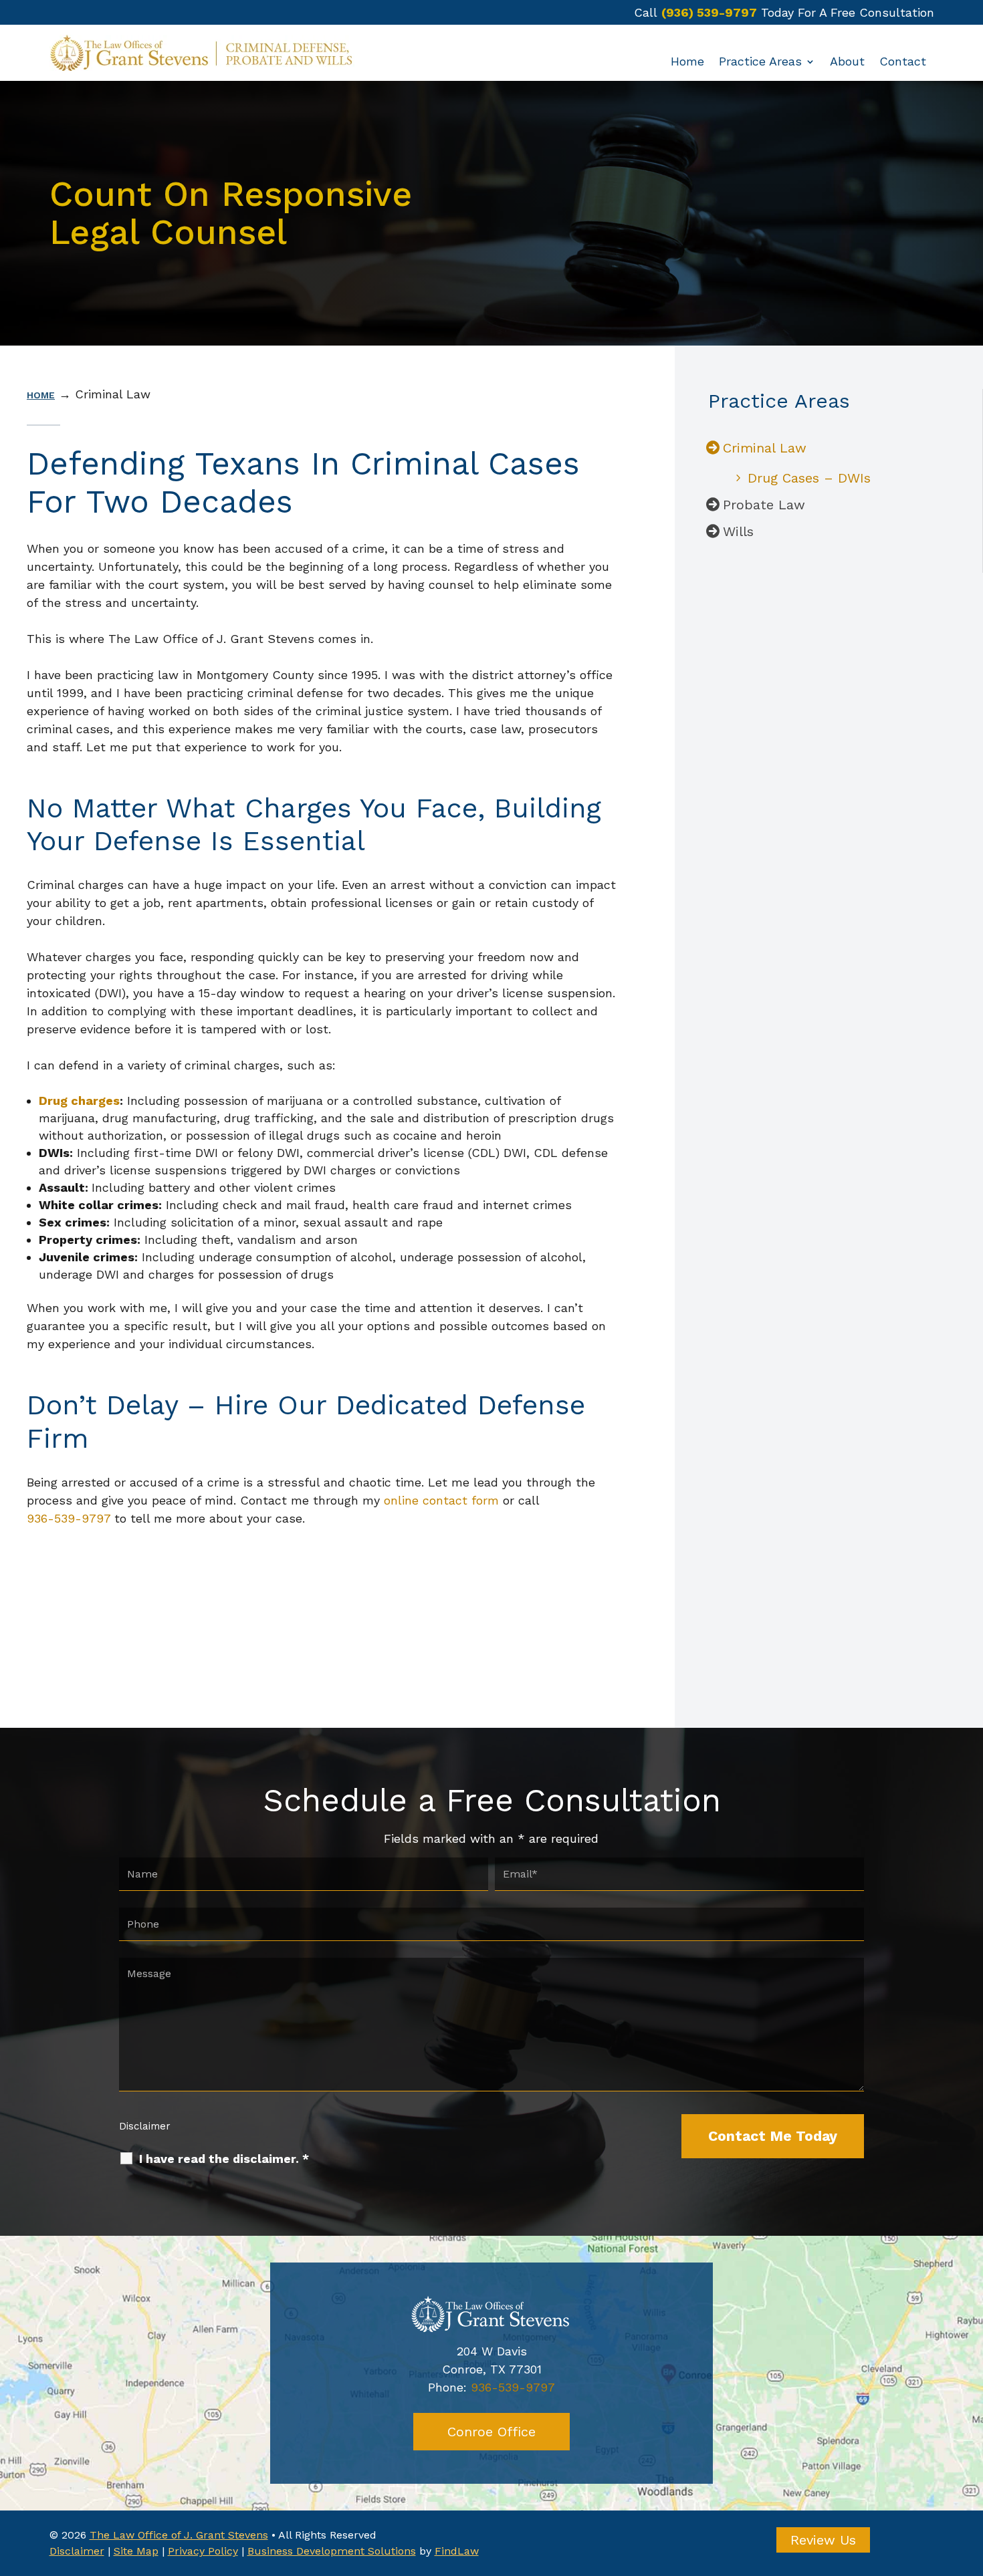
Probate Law (764, 505)
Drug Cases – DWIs (809, 478)
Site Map (136, 2551)
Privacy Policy (203, 2551)
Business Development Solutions (332, 2551)
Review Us (823, 2540)
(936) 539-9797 (709, 12)
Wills (738, 531)
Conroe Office (491, 2432)
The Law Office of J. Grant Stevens (179, 2535)
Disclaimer (145, 2126)
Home (687, 62)
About (847, 62)
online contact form (441, 1500)
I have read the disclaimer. (224, 2159)
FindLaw (457, 2551)
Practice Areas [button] (760, 62)
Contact (903, 62)
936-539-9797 (69, 1518)
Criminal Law (765, 448)
